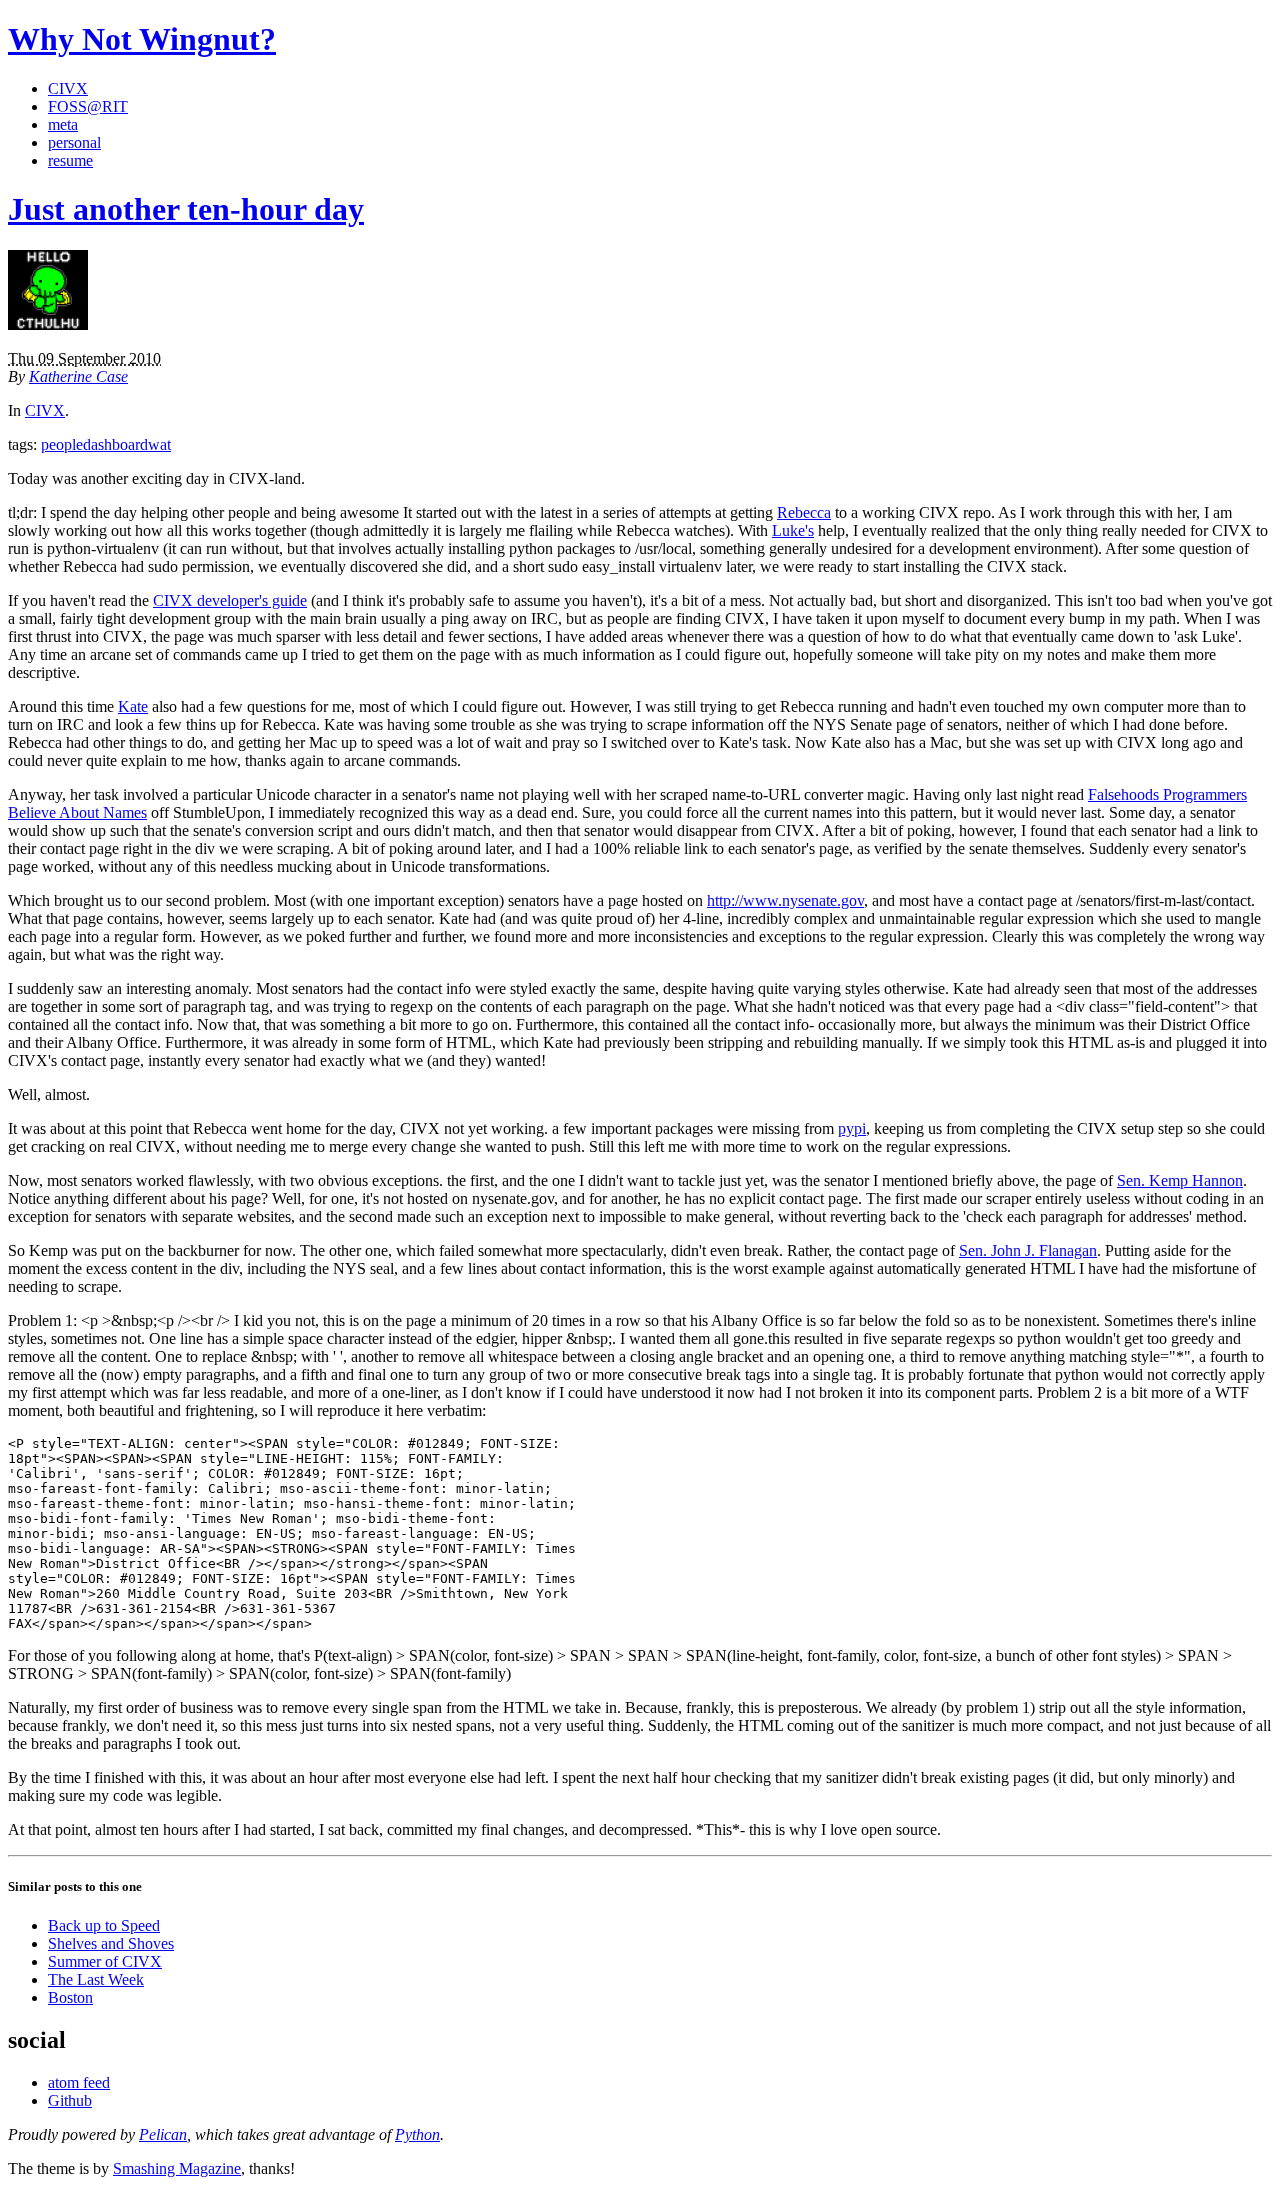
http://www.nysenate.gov (785, 900)
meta (63, 124)
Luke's (793, 530)
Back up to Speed (104, 1925)
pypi (852, 1128)
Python (417, 2134)
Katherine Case (78, 376)
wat (159, 444)
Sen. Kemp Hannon (1180, 1180)
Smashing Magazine (177, 2168)
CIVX (68, 88)
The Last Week (96, 1979)
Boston (70, 1997)
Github (70, 2100)
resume (70, 160)
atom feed (79, 2082)
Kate (133, 706)
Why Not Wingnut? (142, 39)
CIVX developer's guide (230, 600)
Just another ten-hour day (186, 209)
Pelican (163, 2134)
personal (74, 142)
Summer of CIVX (105, 1961)
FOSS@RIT (88, 106)
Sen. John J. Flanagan (1028, 1250)
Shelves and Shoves (111, 1943)
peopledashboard (94, 444)
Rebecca (804, 512)
